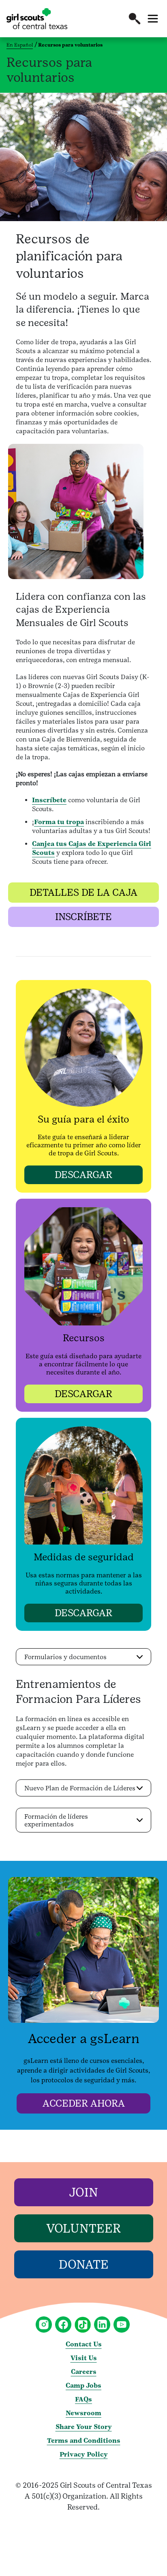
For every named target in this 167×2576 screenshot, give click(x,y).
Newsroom (83, 2413)
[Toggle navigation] (153, 19)
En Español (20, 45)
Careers (84, 2372)
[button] (135, 19)
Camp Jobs (83, 2385)
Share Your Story (84, 2427)
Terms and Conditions (84, 2441)
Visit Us (84, 2358)
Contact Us (84, 2344)
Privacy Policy (84, 2454)
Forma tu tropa (59, 822)
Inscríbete (49, 800)
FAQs (83, 2399)
